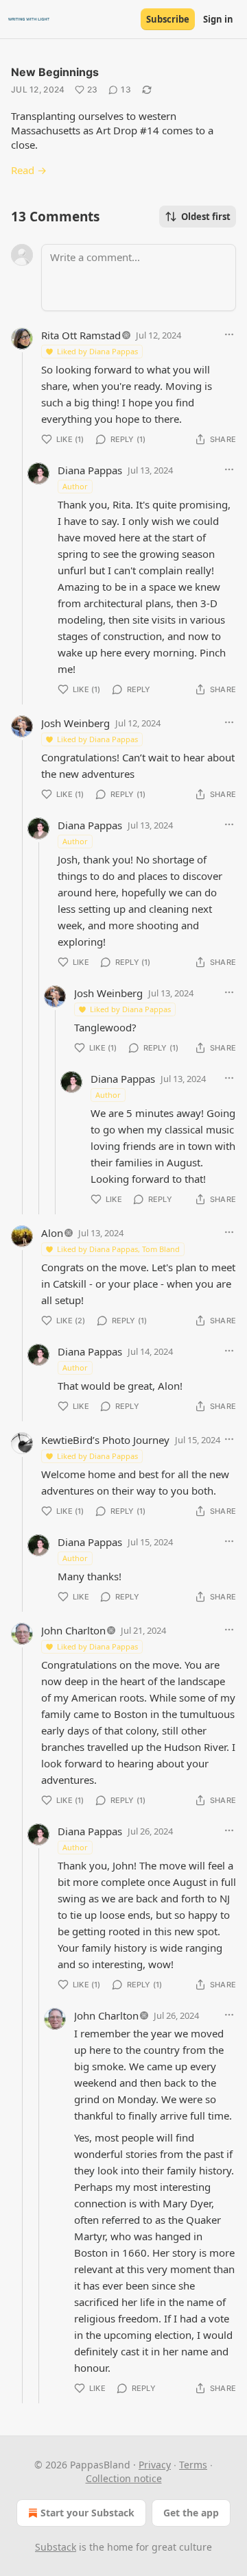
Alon (52, 1233)
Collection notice (124, 2478)
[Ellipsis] (229, 334)
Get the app (191, 2513)
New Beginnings (55, 72)
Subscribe (168, 19)
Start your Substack (87, 2513)
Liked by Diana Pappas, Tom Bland (118, 1249)
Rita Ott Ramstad (81, 335)
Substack (56, 2547)
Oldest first (206, 217)
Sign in (218, 19)
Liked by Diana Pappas (97, 351)
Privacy (155, 2465)
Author (75, 486)
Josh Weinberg (75, 723)
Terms (193, 2465)
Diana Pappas (90, 470)
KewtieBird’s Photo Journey (105, 1440)
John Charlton (73, 1630)
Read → (29, 170)
